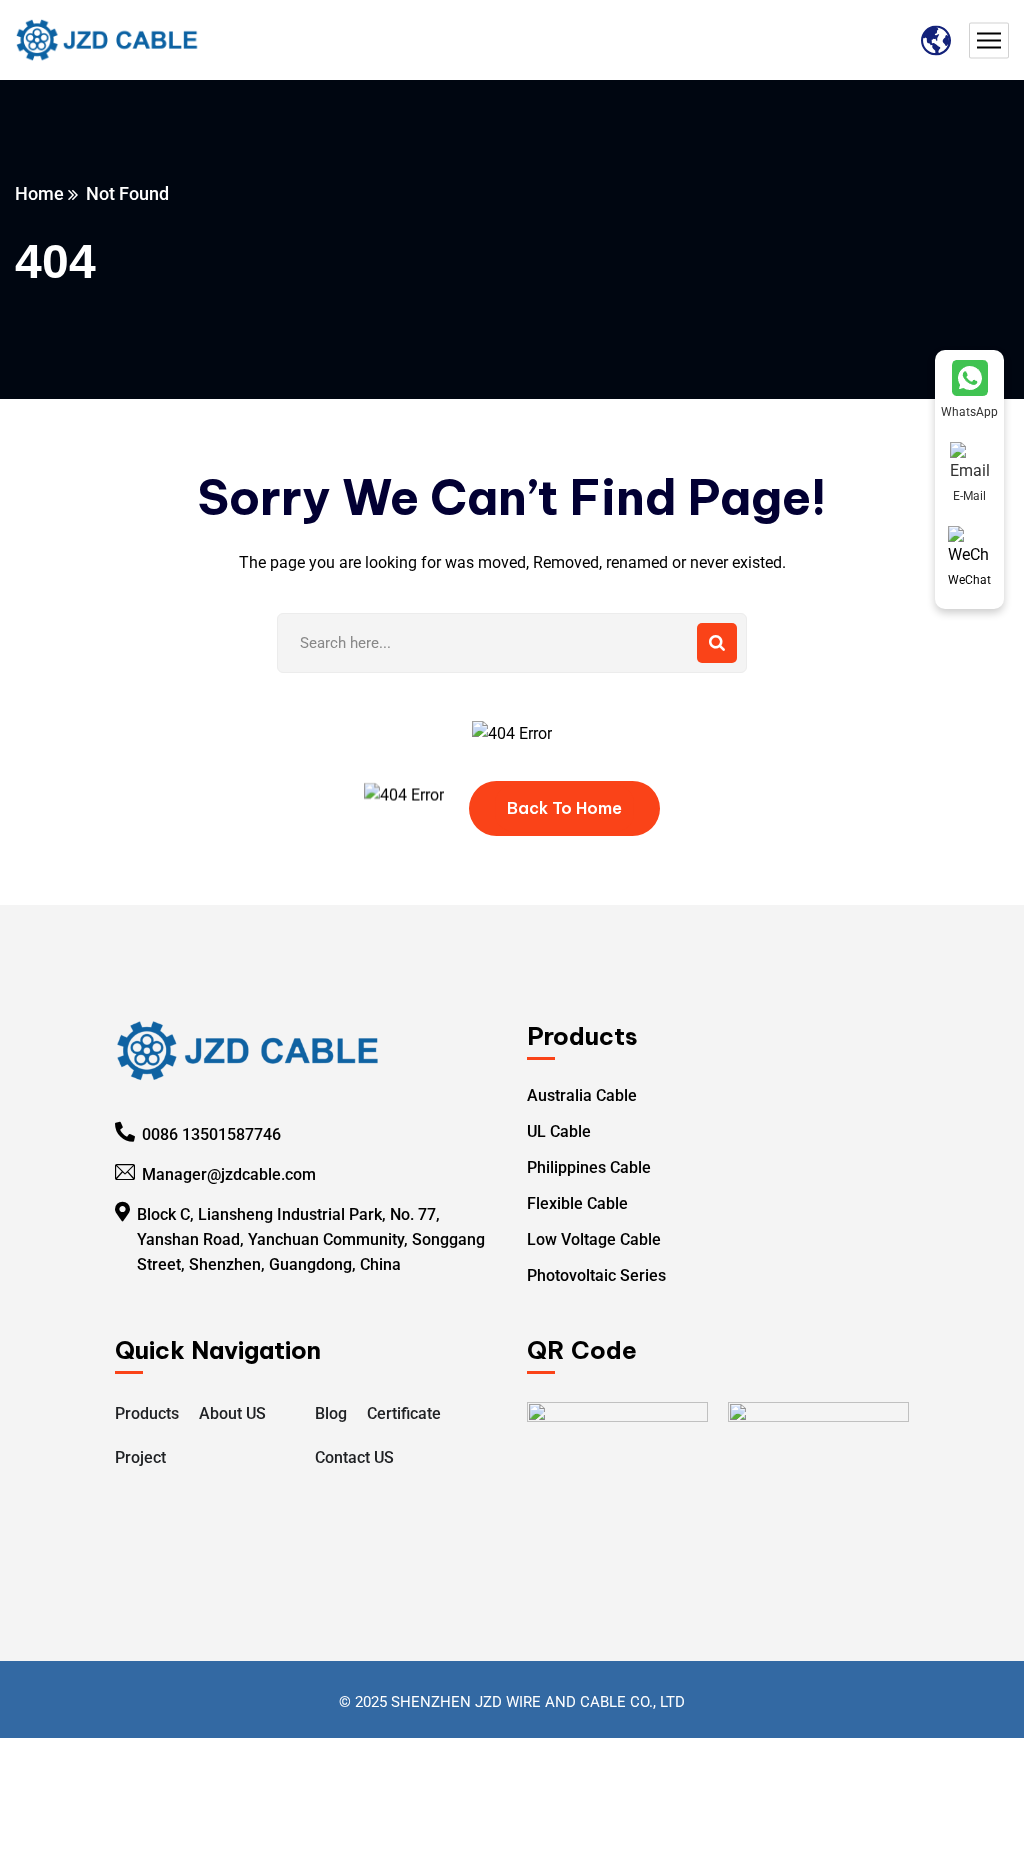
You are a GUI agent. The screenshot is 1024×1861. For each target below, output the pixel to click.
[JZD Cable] (107, 40)
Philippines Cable (589, 1167)
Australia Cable (582, 1095)
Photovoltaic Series (596, 1275)
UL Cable (559, 1131)
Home (39, 193)
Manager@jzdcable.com (229, 1174)
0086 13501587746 (211, 1134)
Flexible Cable (577, 1203)
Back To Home (564, 808)
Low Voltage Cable (594, 1239)
